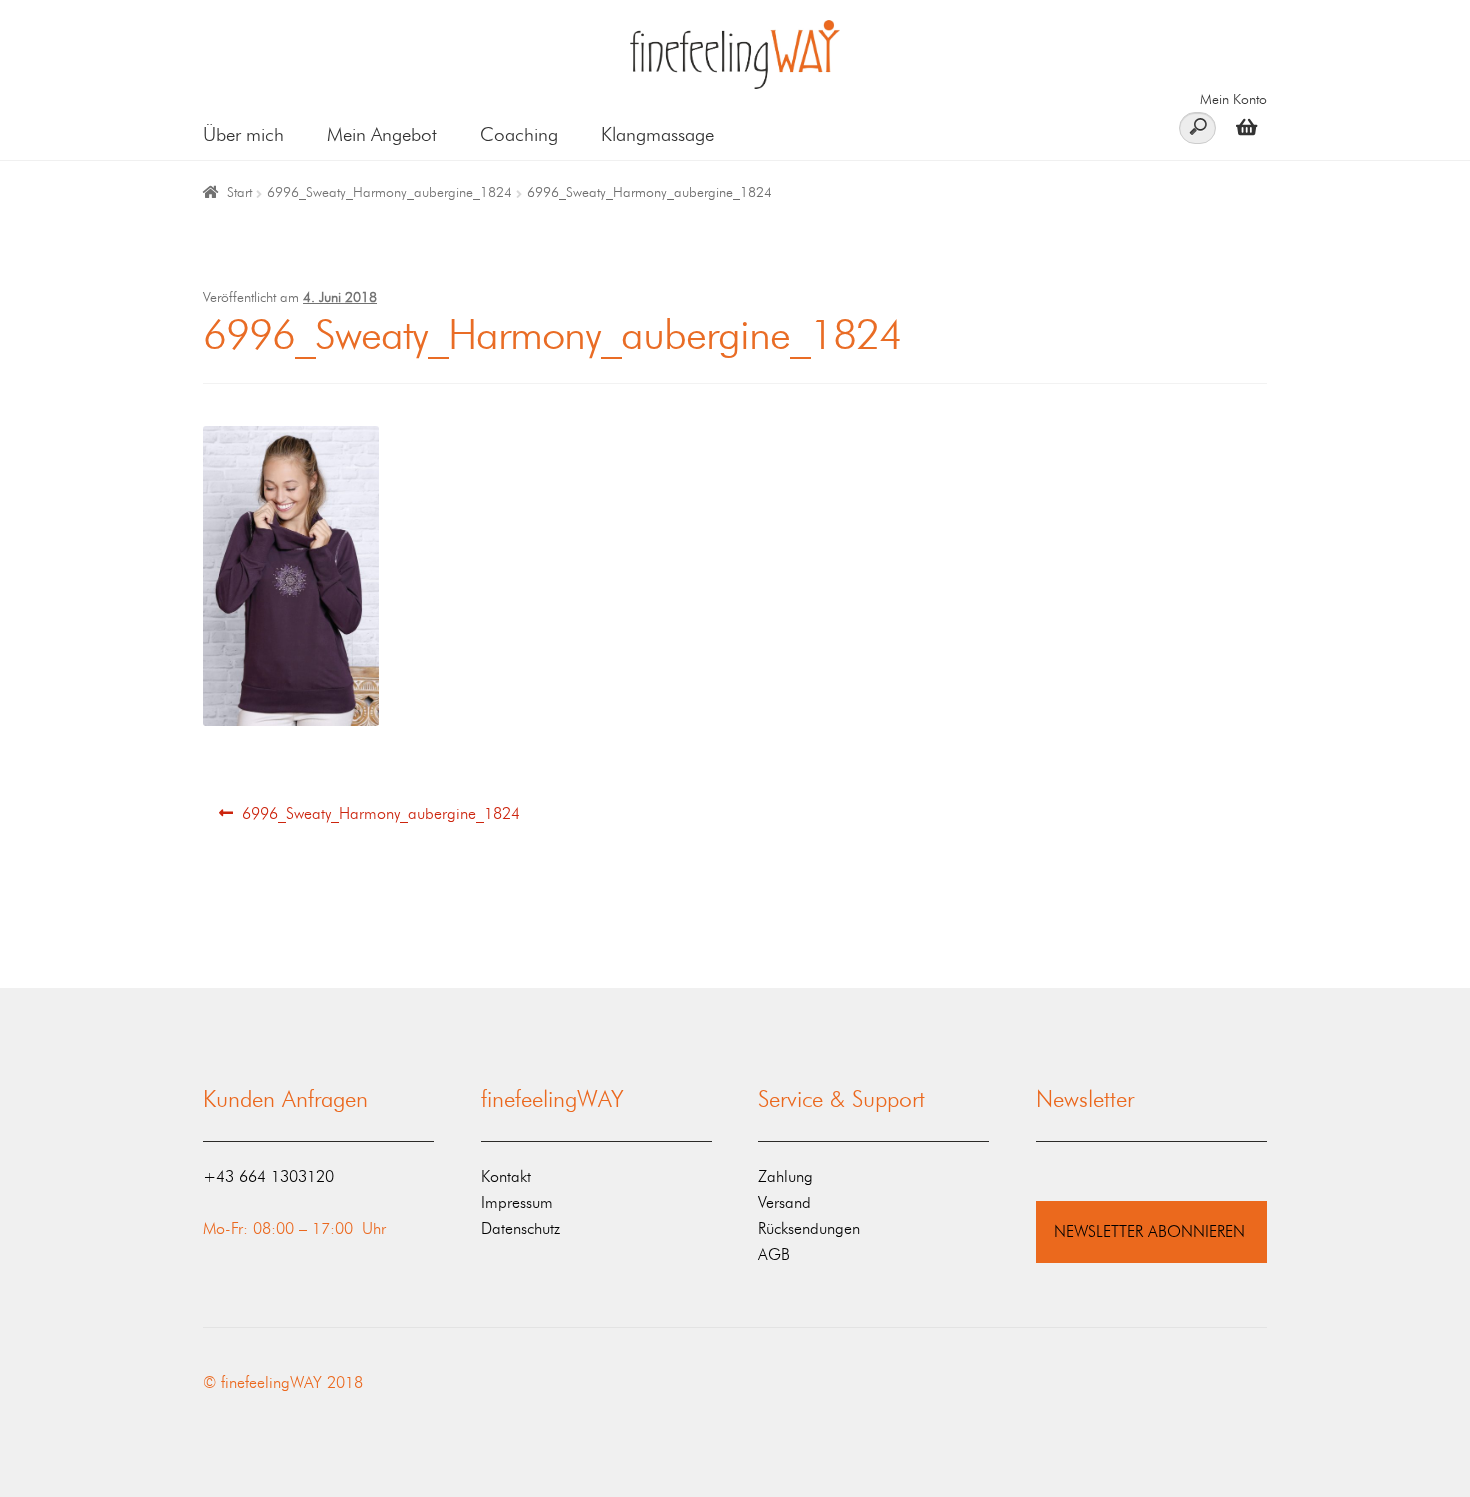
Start (239, 192)
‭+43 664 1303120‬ (268, 1176)
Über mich (243, 134)
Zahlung (785, 1176)
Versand (784, 1202)
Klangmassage (657, 134)
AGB (774, 1254)
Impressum (517, 1202)
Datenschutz (520, 1228)
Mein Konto (1233, 99)
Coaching (519, 134)
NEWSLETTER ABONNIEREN (1149, 1231)
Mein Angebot (382, 134)
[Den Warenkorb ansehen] (1241, 126)
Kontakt (506, 1176)
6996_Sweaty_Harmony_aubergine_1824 (389, 192)
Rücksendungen (809, 1228)
